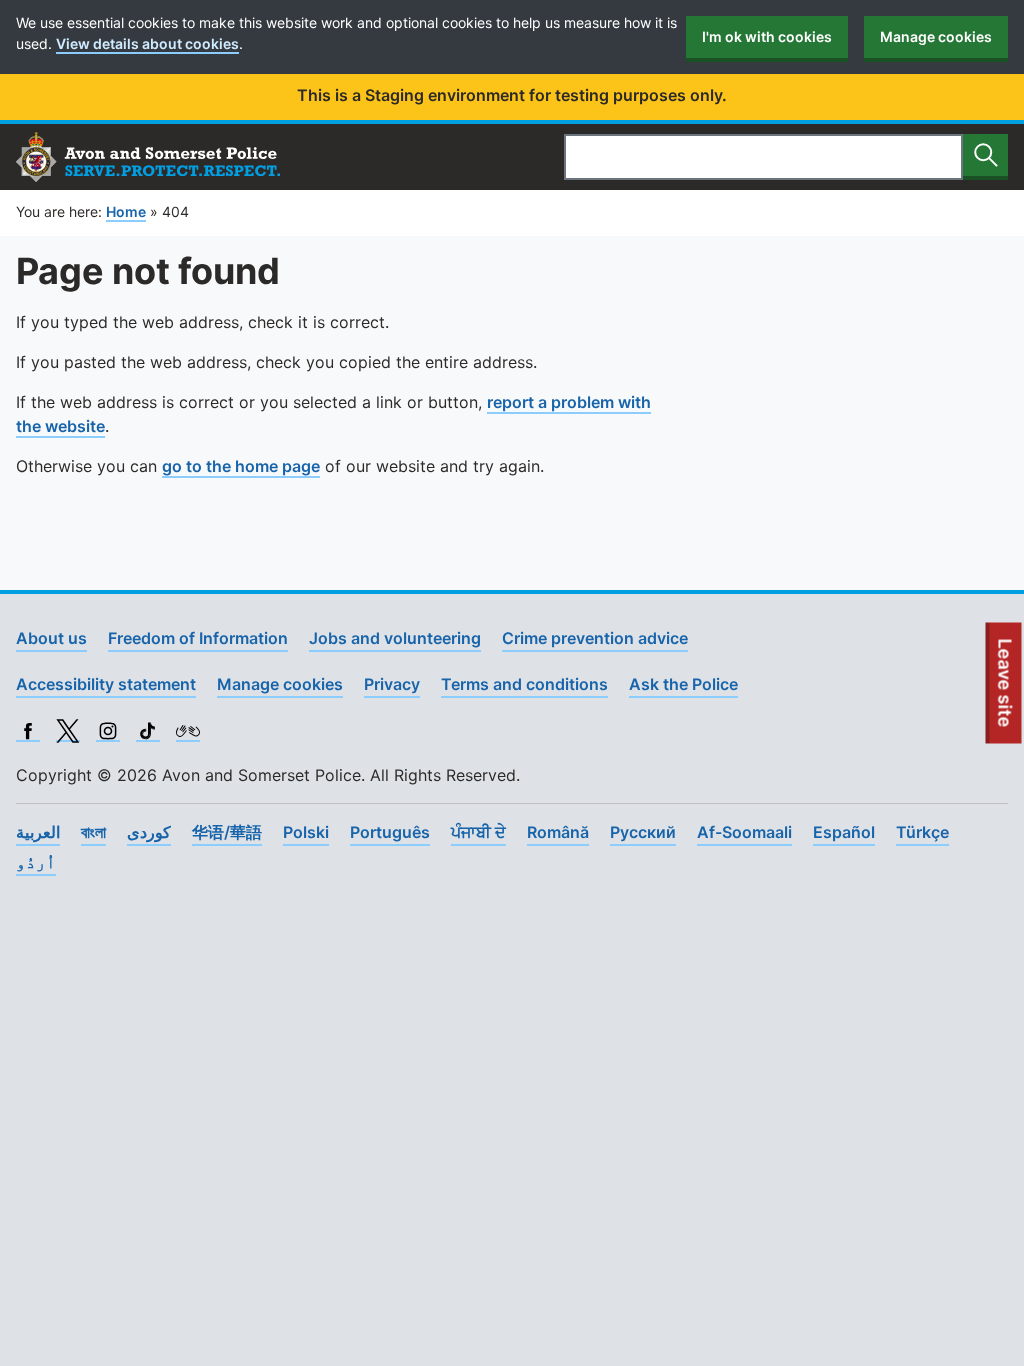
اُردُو (36, 862)
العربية (38, 832)
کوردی (149, 832)
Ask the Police (683, 684)
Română (558, 832)
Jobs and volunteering (395, 638)
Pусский (643, 832)
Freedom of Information (198, 638)
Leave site (1006, 691)
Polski (306, 832)
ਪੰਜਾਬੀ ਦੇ (478, 832)
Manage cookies (936, 36)
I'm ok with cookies (767, 36)
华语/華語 (227, 832)
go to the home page (241, 466)
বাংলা (93, 832)
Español (844, 832)
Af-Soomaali (744, 832)
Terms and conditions (524, 684)
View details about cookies (147, 43)
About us (51, 638)
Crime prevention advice (595, 638)
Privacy (392, 684)
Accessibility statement (106, 684)
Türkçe (922, 832)
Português (390, 832)
